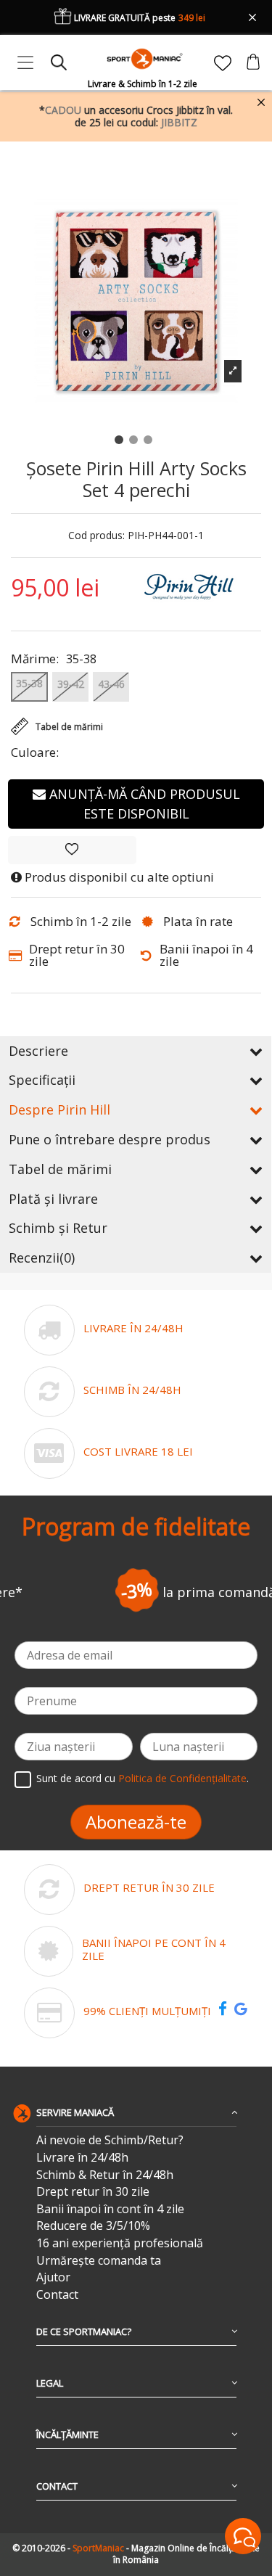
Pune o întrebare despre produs (110, 1139)
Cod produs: (96, 536)
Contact (57, 2295)
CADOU (63, 110)
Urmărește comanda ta (99, 2261)
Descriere (38, 1051)
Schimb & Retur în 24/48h (105, 2175)
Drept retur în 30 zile (93, 2192)
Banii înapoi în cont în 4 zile (110, 2209)
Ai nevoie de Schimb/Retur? (110, 2140)
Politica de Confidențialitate (182, 1778)
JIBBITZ (179, 122)
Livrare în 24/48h (82, 2158)
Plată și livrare (53, 1199)
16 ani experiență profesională (120, 2243)
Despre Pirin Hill (59, 1109)
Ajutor (53, 2277)
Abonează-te (136, 1822)
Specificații (42, 1080)
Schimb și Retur (58, 1228)
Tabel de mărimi (60, 1169)
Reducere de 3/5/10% (93, 2226)
